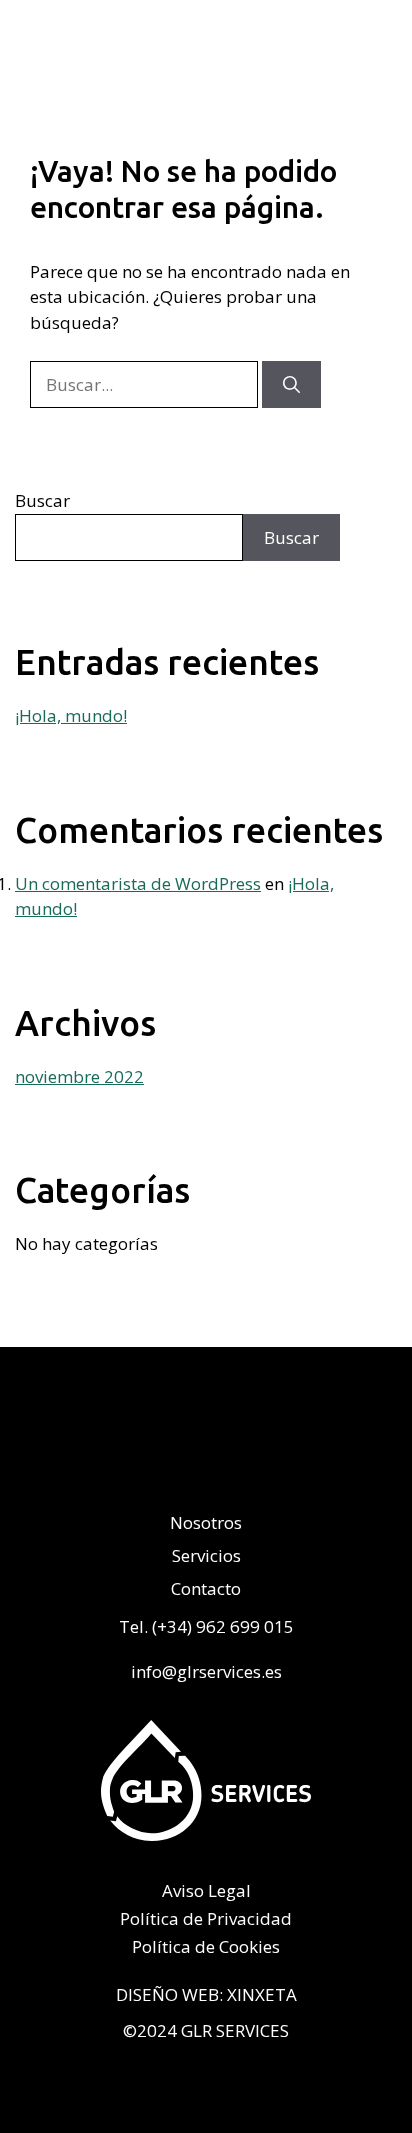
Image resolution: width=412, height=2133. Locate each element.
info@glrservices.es (206, 1671)
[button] (390, 51)
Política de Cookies (206, 1947)
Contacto (206, 1589)
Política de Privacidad (206, 1919)
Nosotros (206, 1523)
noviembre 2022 (79, 1076)
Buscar (42, 500)
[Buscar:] (146, 384)
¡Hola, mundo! (71, 715)
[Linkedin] (180, 1462)
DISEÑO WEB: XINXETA (206, 1994)
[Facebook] (282, 1462)
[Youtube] (231, 1462)
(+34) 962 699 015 (223, 1626)
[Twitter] (129, 1462)
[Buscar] (291, 385)
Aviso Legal (206, 1891)
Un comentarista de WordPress (138, 883)
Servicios (206, 1556)
